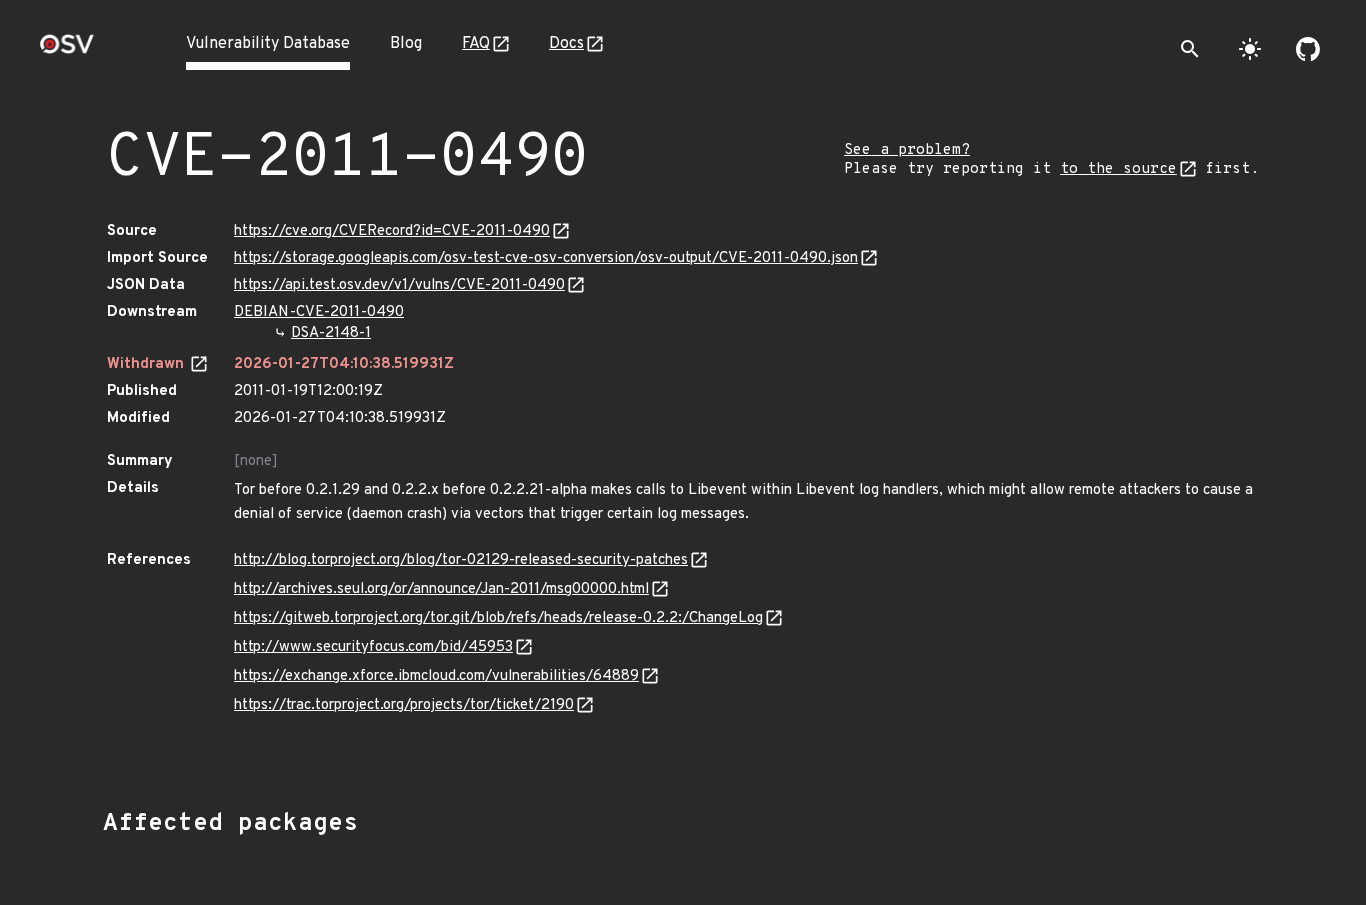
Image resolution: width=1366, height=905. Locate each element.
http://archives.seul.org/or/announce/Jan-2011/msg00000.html (441, 589)
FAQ (476, 44)
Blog (406, 44)
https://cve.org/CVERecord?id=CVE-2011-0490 (392, 231)
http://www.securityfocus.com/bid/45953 (373, 647)
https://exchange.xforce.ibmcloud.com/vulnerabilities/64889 (436, 676)
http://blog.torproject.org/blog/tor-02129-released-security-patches (461, 560)
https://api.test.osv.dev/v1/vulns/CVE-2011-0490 (399, 285)
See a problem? (907, 150)
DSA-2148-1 (331, 333)
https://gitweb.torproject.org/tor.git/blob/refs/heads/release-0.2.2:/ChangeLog (498, 618)
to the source (1118, 169)
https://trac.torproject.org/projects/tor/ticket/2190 (404, 705)
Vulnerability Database (268, 44)
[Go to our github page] (1308, 49)
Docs (566, 44)
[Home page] (67, 50)
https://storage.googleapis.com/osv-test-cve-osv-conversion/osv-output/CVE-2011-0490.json (546, 258)
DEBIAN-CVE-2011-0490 (319, 312)
